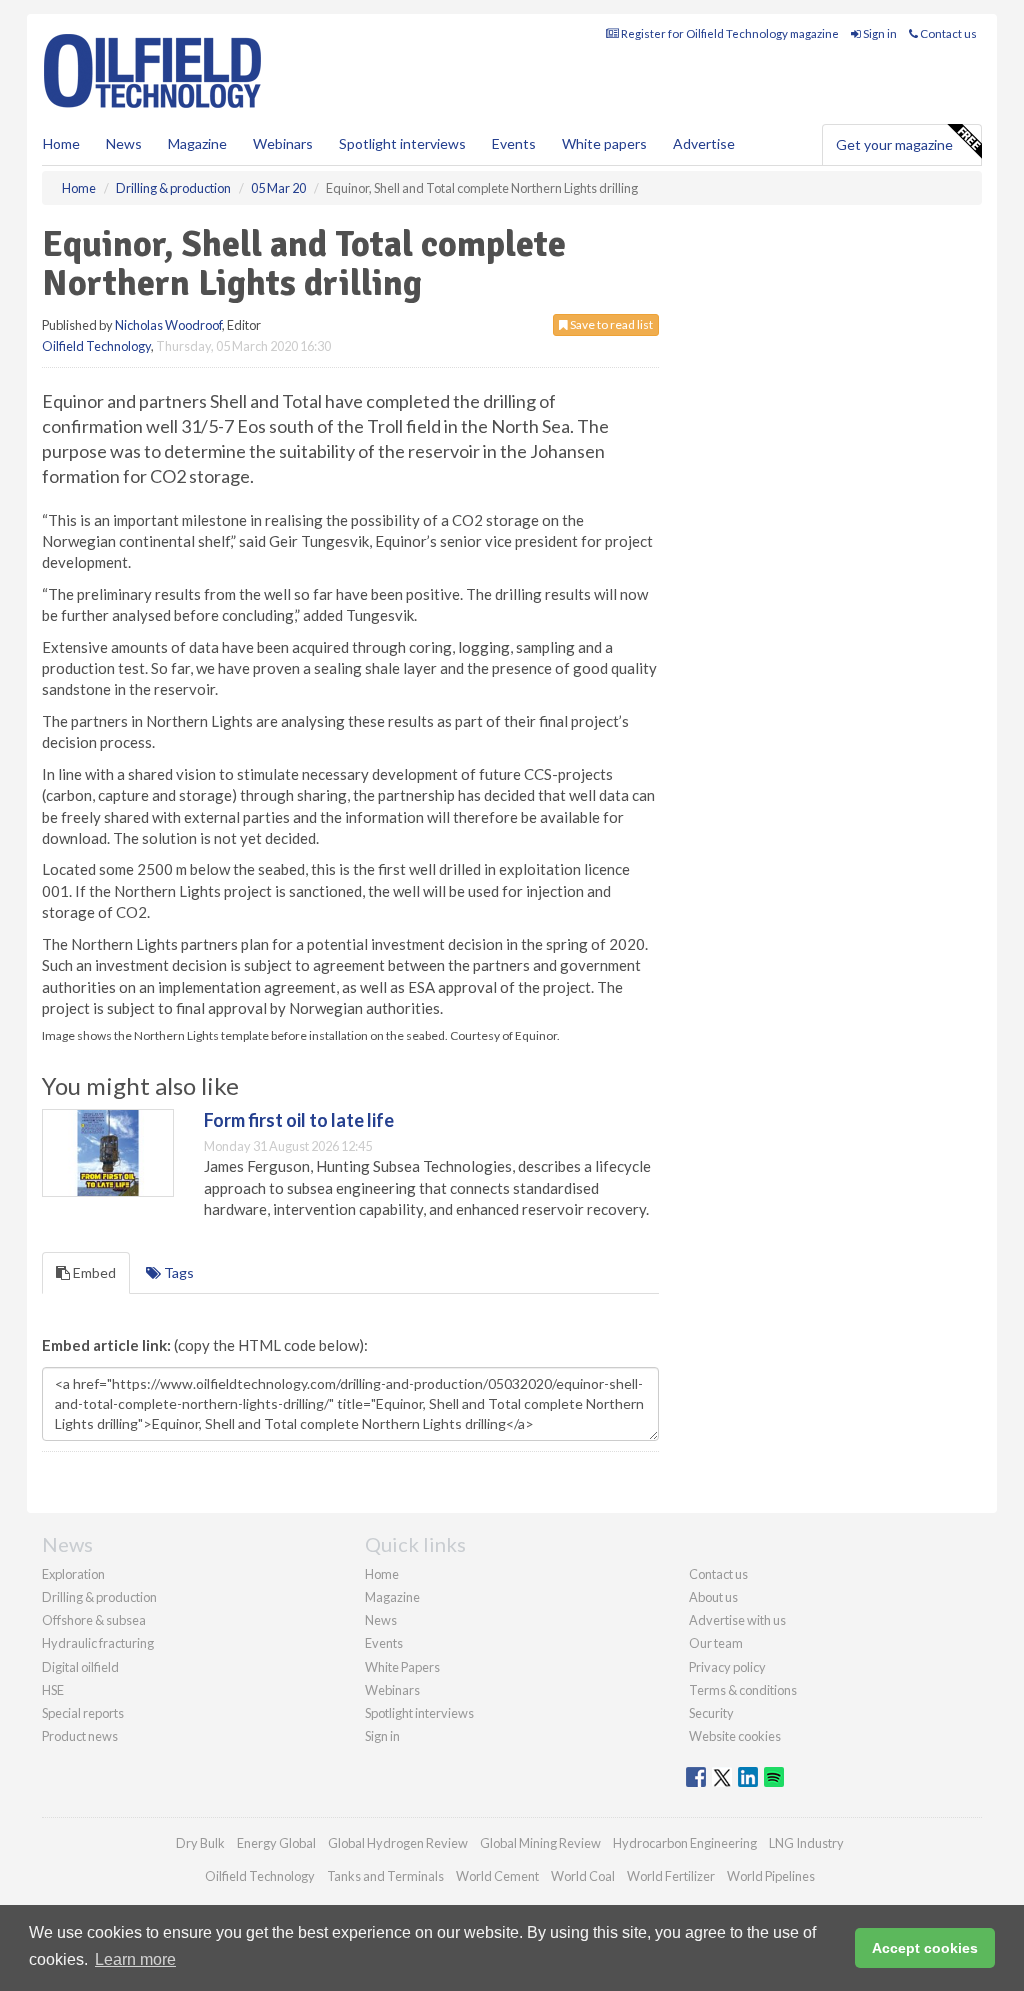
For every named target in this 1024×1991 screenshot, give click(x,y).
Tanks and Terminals (385, 1876)
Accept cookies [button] (925, 1948)
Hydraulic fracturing (98, 1643)
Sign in (879, 33)
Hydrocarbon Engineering (685, 1843)
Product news (80, 1736)
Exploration (73, 1574)
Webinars (283, 143)
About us (713, 1597)
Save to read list (610, 324)
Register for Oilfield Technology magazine (729, 33)
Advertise (704, 143)
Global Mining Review (540, 1843)
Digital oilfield (80, 1667)
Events (514, 143)
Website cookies (735, 1736)
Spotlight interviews (402, 143)
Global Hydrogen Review (398, 1843)
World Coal (583, 1876)
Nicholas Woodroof (168, 325)
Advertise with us (737, 1620)
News (381, 1620)
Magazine (197, 143)
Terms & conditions (743, 1690)
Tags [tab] (177, 1272)
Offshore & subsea (94, 1620)
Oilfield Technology (96, 346)
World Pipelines (771, 1876)
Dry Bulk (200, 1843)
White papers (604, 143)
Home (61, 143)
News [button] (124, 143)
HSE (53, 1690)
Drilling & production (99, 1597)
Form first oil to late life (299, 1120)
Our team (716, 1643)
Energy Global (276, 1843)
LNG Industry (806, 1843)
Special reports (83, 1713)
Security (711, 1713)
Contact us (947, 33)
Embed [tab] (93, 1272)
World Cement (497, 1876)
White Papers (402, 1667)
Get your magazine (894, 144)
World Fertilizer (671, 1876)
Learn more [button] (135, 1959)
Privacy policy (727, 1667)
